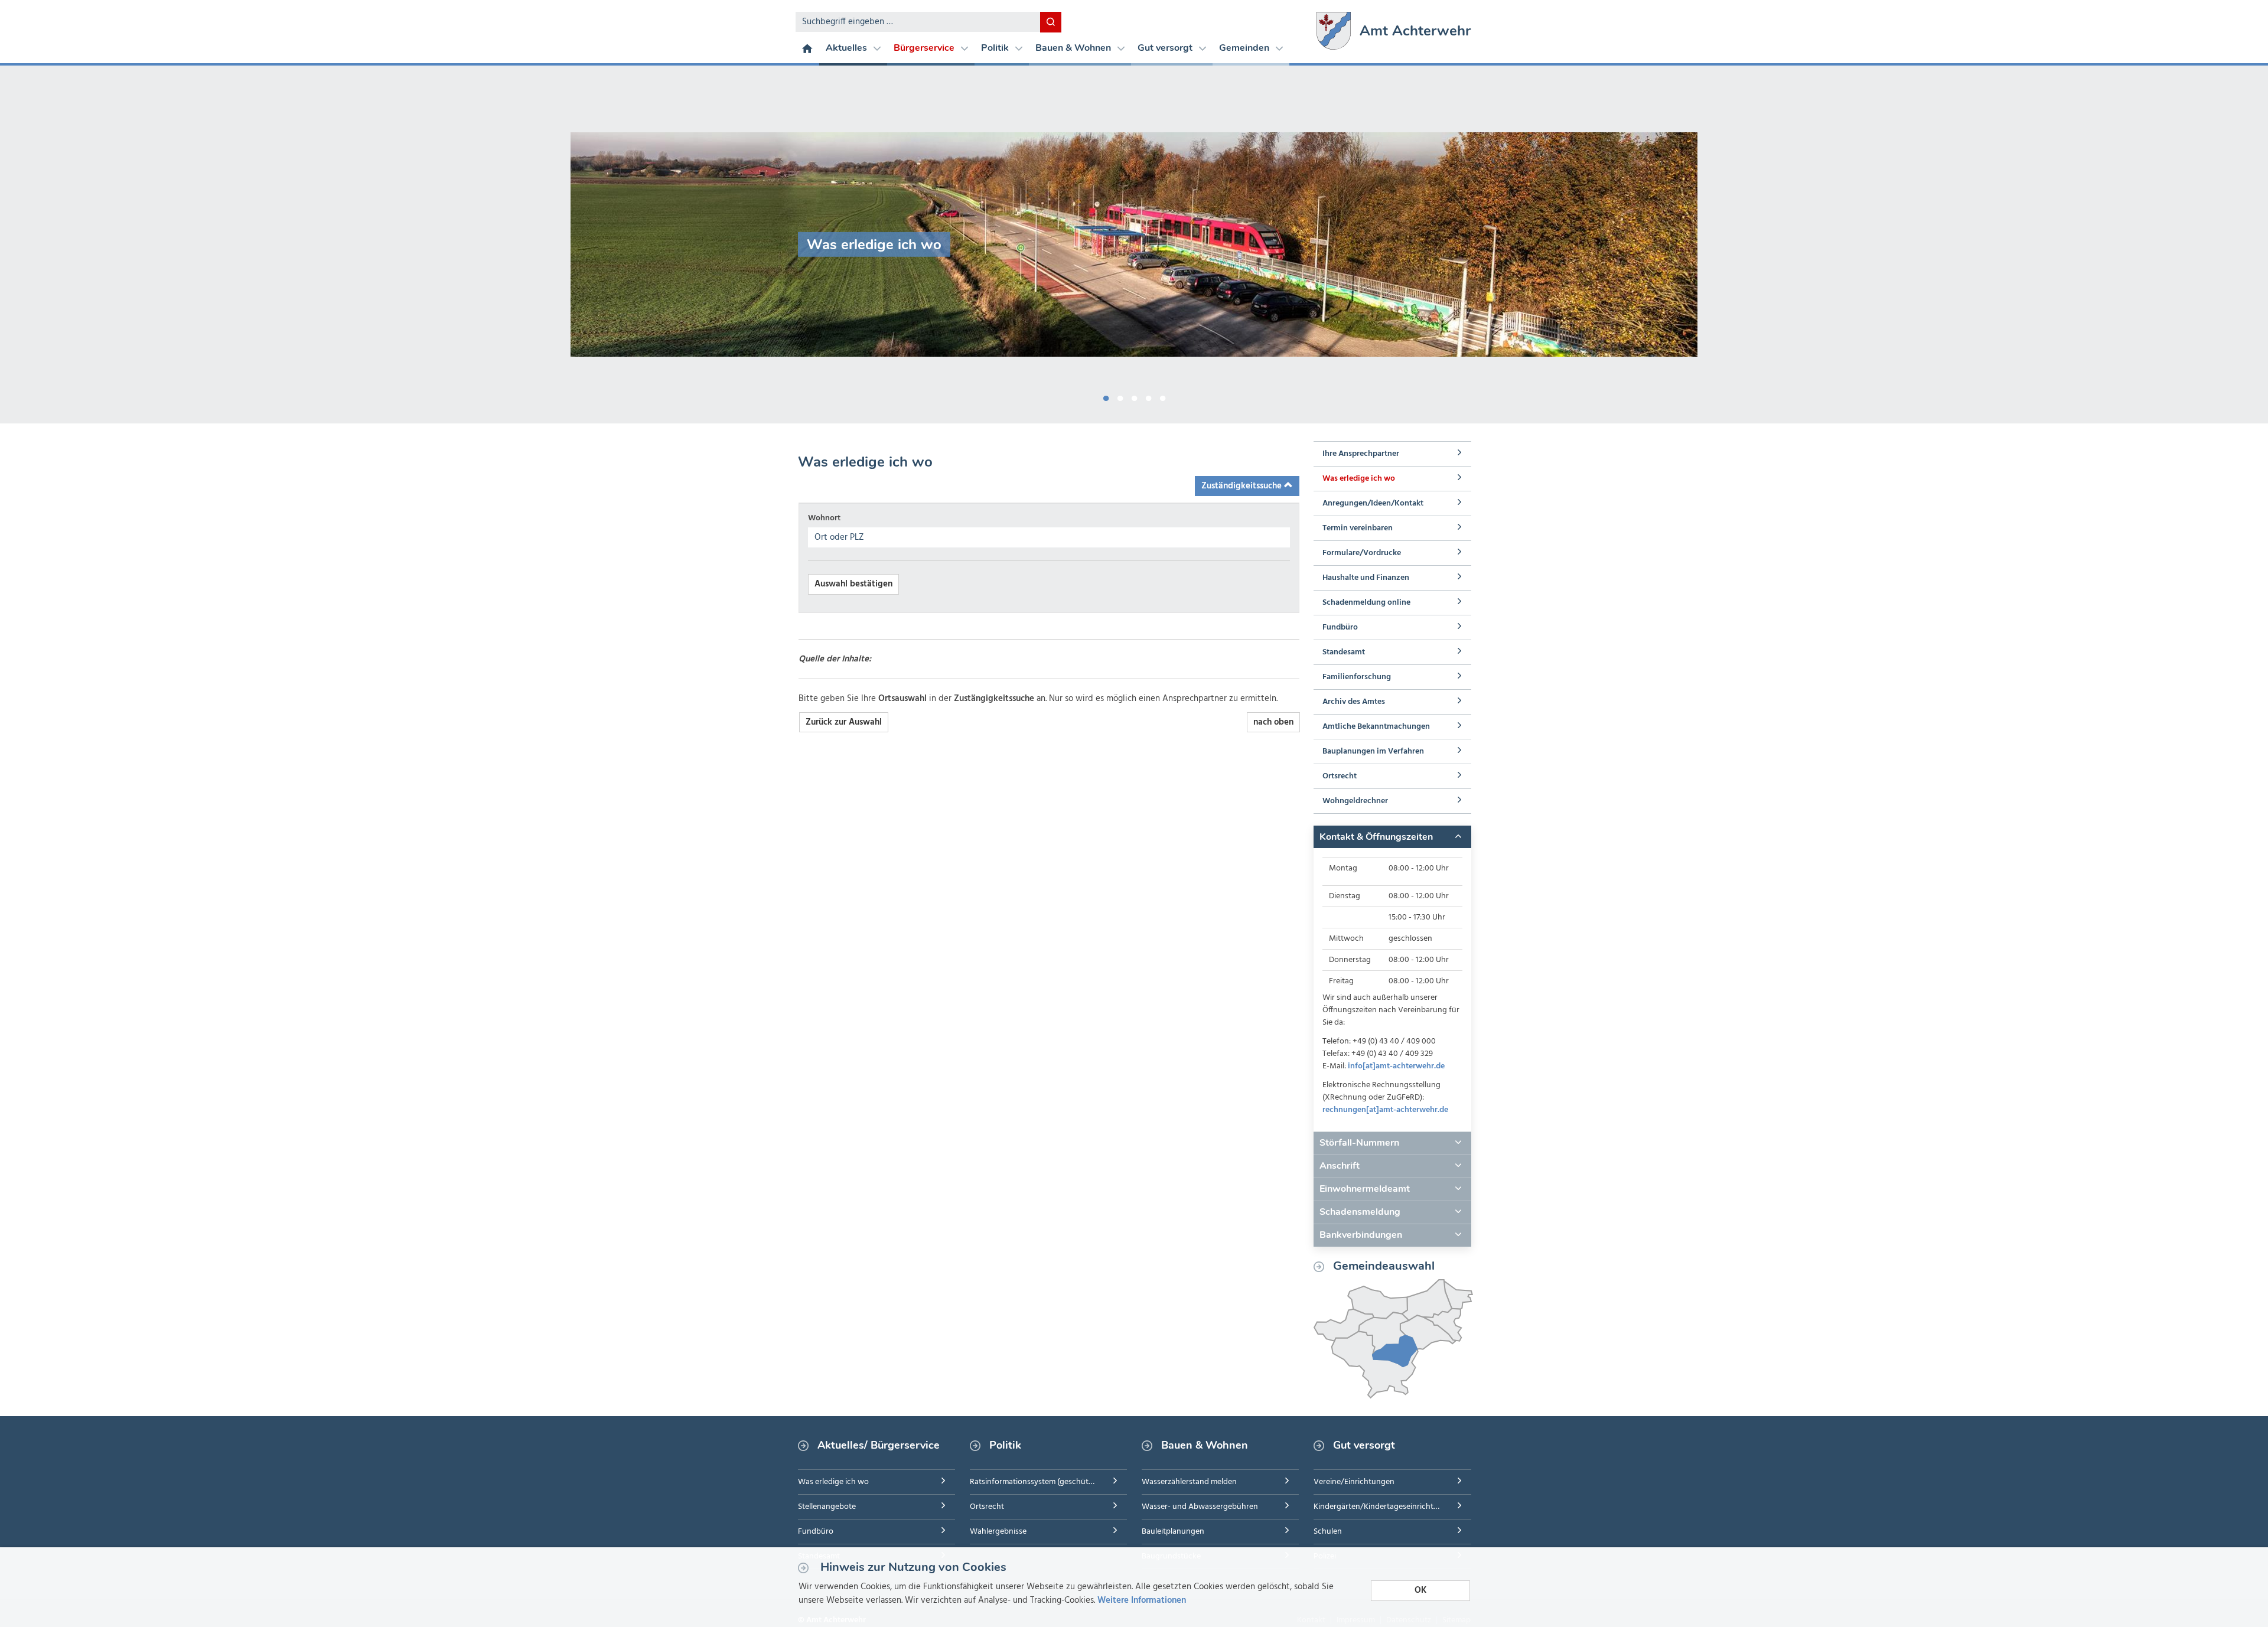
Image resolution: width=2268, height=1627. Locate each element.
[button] (1392, 837)
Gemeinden (1245, 48)
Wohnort (824, 518)
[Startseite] (807, 48)
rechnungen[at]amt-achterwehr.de (1385, 1110)
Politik (996, 48)
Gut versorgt (1166, 48)
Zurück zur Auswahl (844, 722)
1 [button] (1106, 396)
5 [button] (1162, 396)
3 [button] (1134, 396)
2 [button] (1120, 396)
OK (1420, 1590)
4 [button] (1148, 396)
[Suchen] (1051, 22)
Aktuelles (848, 48)
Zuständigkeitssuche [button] (1243, 486)
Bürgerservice (925, 48)
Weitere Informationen (1142, 1600)
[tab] (1392, 837)
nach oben (1273, 722)
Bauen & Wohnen (1074, 48)
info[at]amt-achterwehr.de (1396, 1066)
